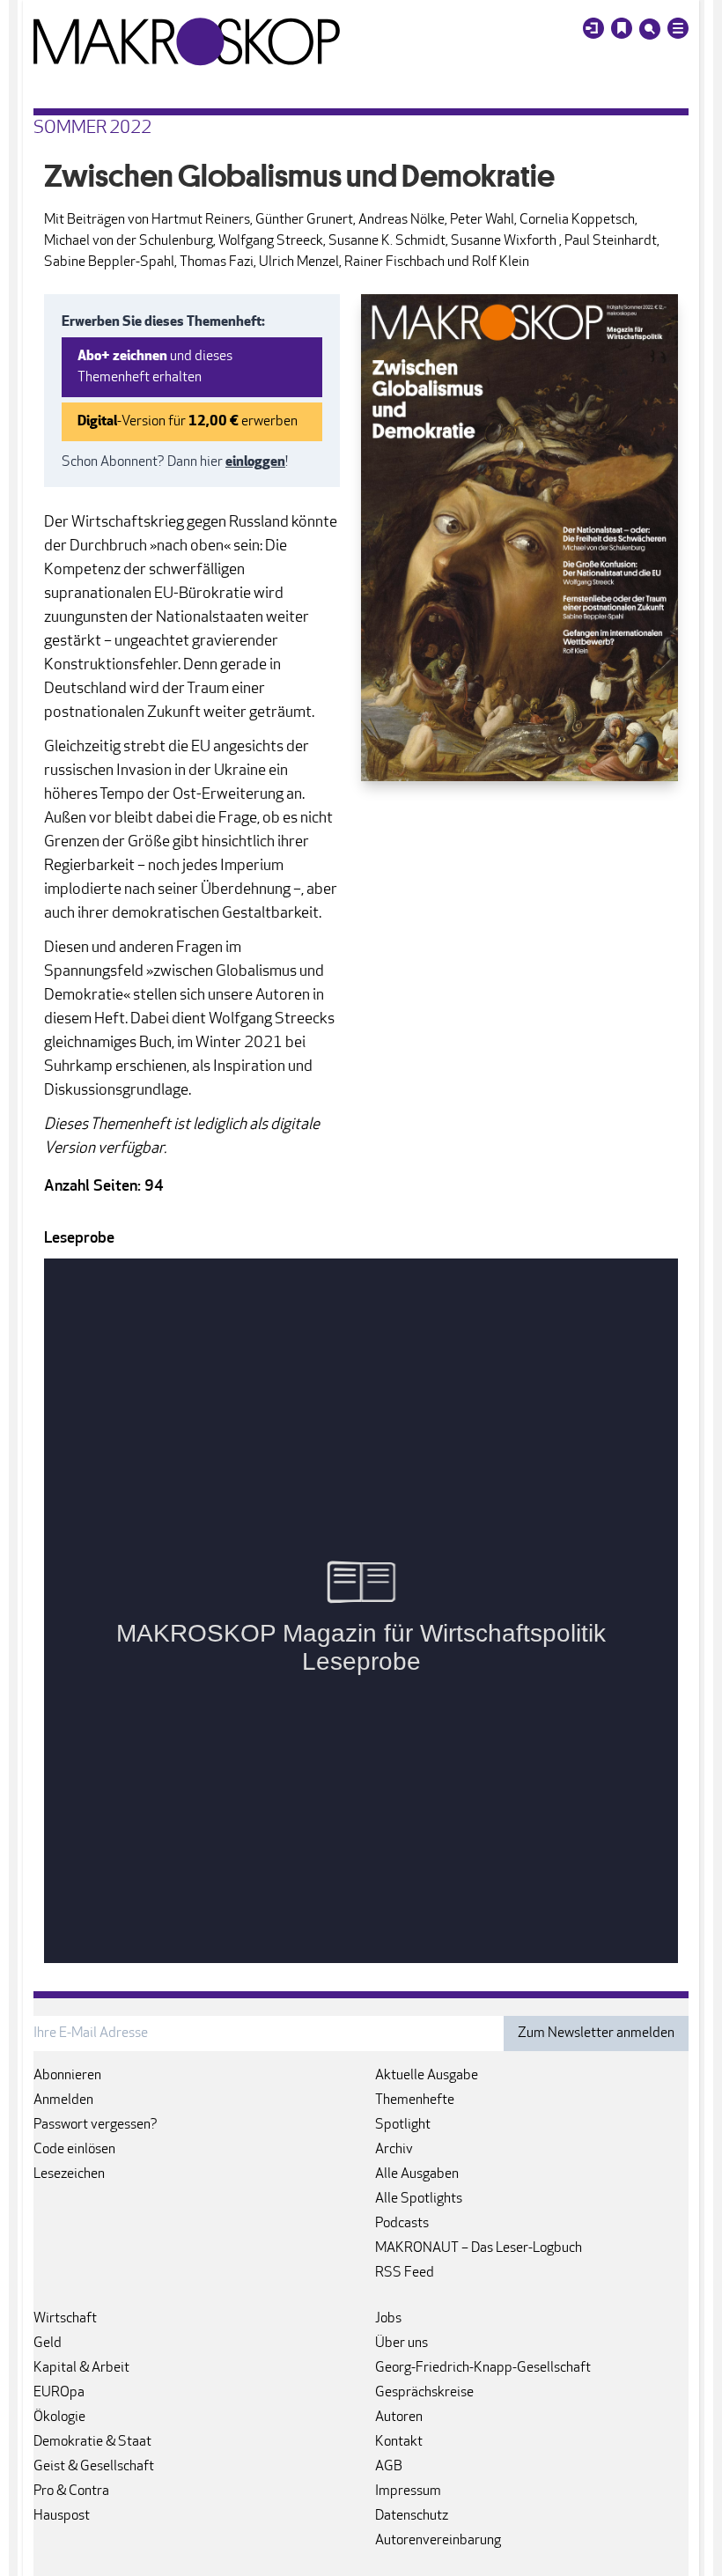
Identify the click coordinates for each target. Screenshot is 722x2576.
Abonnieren (67, 2076)
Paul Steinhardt (611, 241)
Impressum (408, 2491)
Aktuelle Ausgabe (427, 2076)
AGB (389, 2467)
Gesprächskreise (424, 2393)
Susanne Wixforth (505, 241)
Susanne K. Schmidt (387, 241)
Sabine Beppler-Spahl (109, 262)
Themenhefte (415, 2100)
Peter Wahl (482, 220)
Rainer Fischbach (394, 262)
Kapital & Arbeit (81, 2368)
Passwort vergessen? (96, 2125)
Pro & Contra (71, 2491)
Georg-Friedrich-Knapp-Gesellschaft (483, 2368)
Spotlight (403, 2125)
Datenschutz (412, 2516)
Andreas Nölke (402, 220)
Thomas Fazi (217, 262)
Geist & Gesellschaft (94, 2467)
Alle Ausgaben (417, 2174)
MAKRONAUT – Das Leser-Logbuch (479, 2248)
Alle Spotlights (419, 2199)
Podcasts (402, 2224)
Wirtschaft (65, 2319)
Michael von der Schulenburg (129, 241)
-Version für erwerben (188, 422)
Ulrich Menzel (299, 262)
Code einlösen (74, 2150)
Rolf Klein (501, 262)
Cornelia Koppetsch (577, 220)
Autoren (399, 2417)
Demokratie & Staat (92, 2442)
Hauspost (62, 2516)
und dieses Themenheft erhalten (155, 367)
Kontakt (399, 2442)
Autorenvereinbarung (438, 2541)
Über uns (402, 2343)
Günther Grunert (304, 220)
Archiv (394, 2150)
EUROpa (59, 2393)
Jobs (388, 2319)
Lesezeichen (69, 2174)
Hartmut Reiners (201, 220)
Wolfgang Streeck (271, 241)
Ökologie (59, 2417)
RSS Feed (405, 2273)
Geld (48, 2343)
